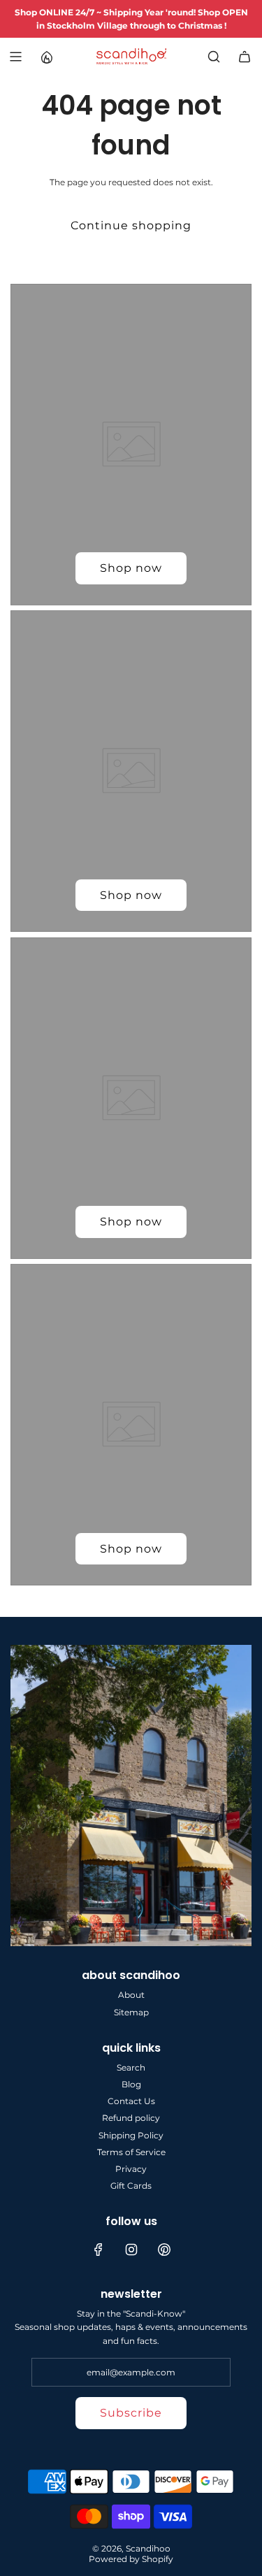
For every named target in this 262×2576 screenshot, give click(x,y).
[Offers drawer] (46, 57)
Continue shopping (131, 225)
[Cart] (245, 57)
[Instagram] (131, 2250)
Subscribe (131, 2413)
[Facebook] (99, 2250)
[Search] (214, 57)
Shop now (131, 568)
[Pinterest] (164, 2250)
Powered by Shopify (131, 2559)
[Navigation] (15, 57)
